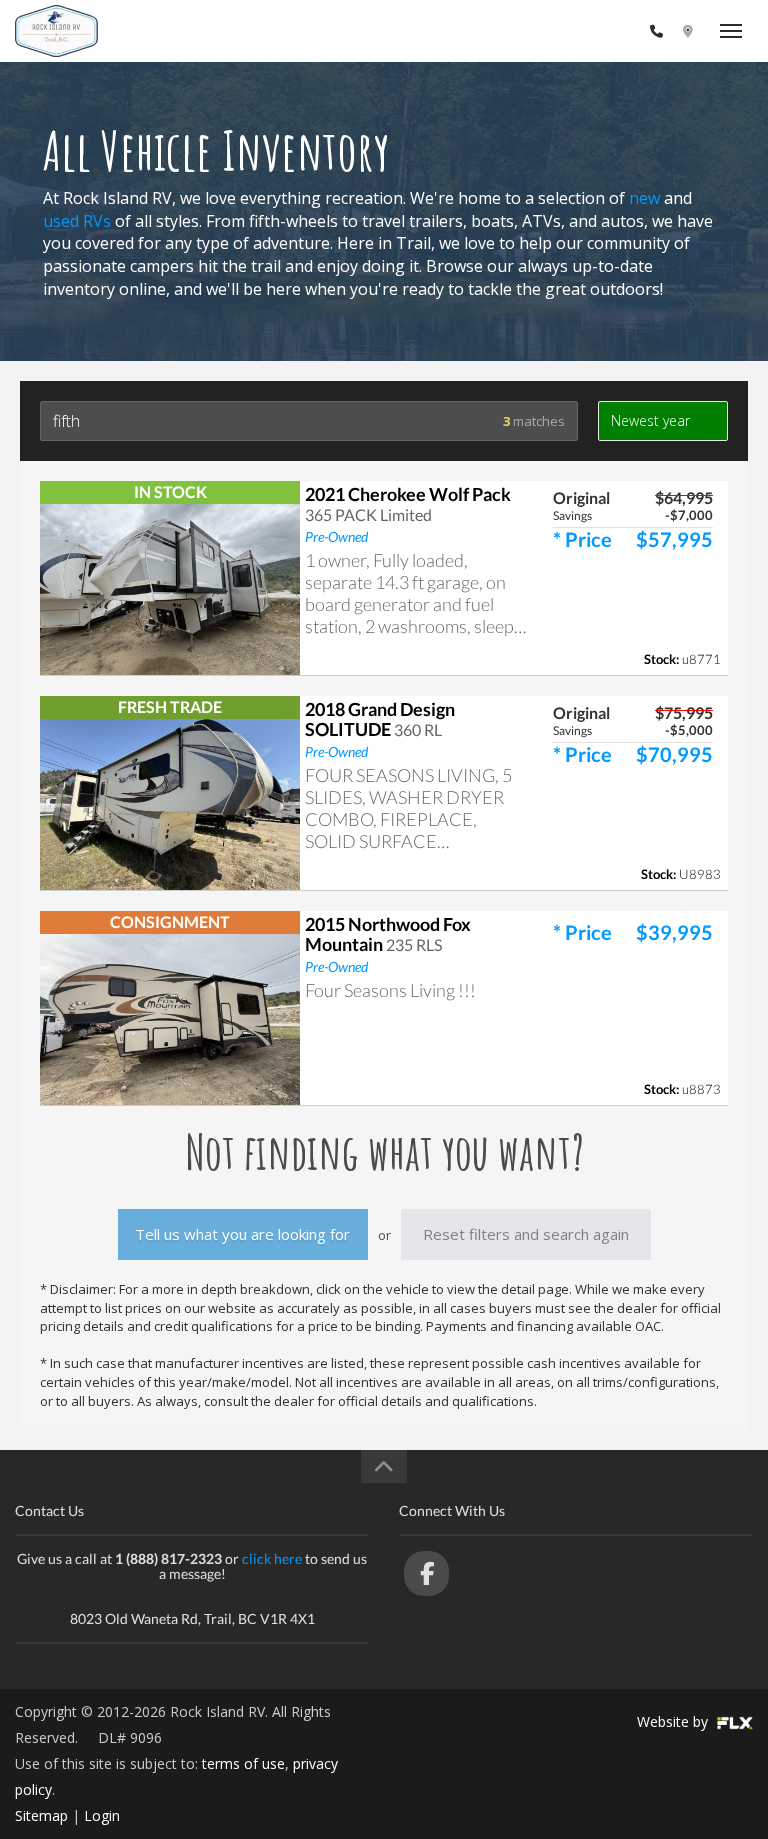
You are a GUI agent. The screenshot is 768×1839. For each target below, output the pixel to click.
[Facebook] (426, 1573)
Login (102, 1815)
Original (581, 497)
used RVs (77, 221)
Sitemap (41, 1815)
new (644, 198)
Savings (572, 515)
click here (272, 1558)
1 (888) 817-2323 (586, 31)
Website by (674, 1721)
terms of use (243, 1763)
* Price (582, 539)
